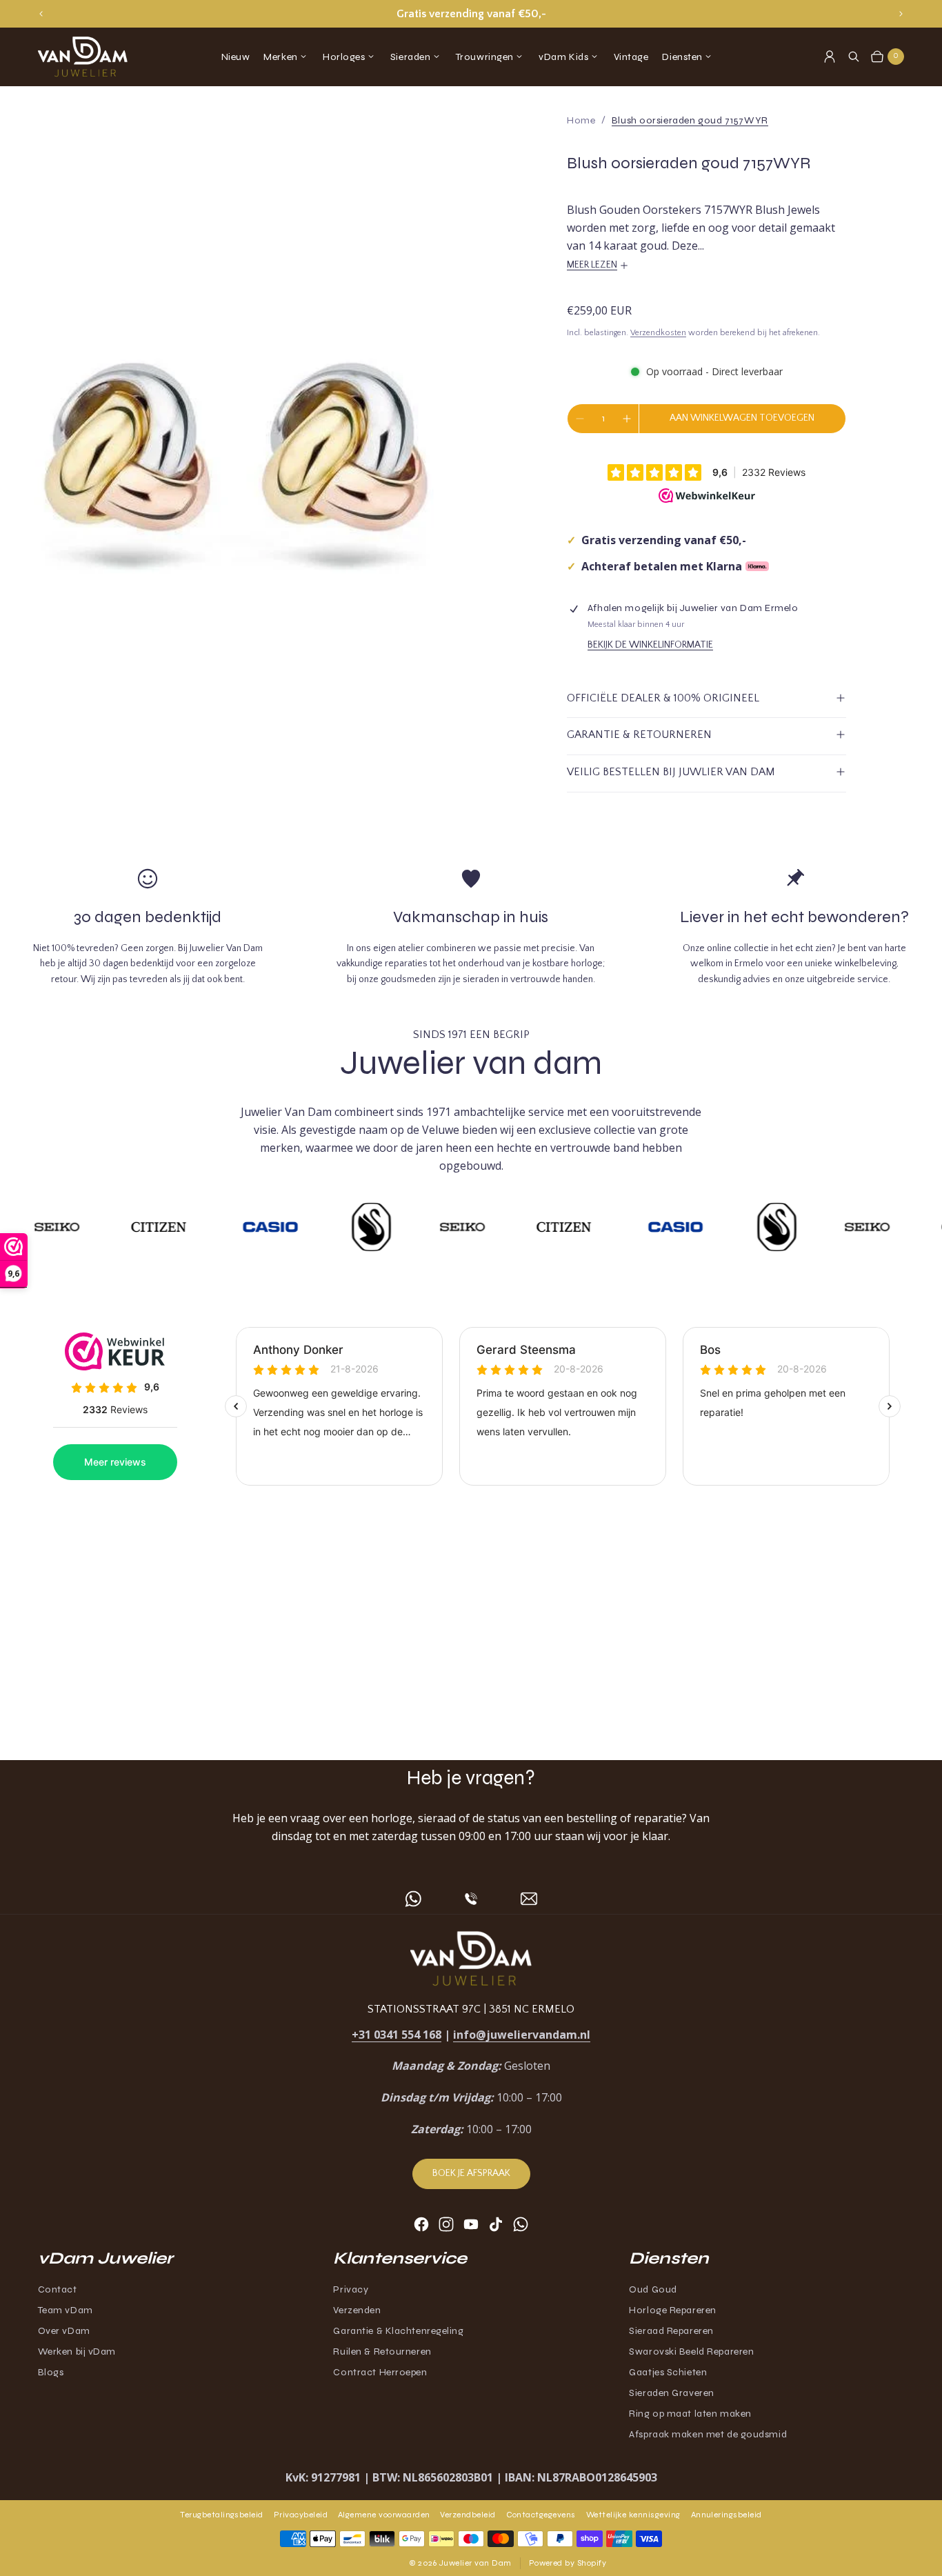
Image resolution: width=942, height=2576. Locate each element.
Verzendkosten (658, 333)
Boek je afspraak (471, 2173)
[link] (690, 120)
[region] (471, 14)
